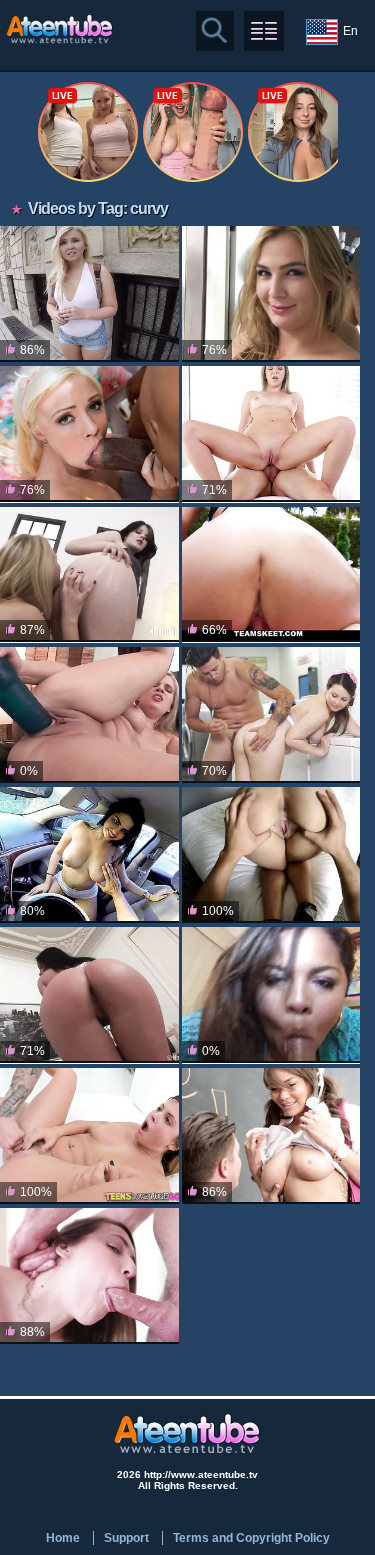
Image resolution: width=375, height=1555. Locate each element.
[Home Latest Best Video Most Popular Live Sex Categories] (264, 31)
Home (63, 1538)
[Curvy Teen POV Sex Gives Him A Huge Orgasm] (271, 294)
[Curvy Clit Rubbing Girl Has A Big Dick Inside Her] (89, 1136)
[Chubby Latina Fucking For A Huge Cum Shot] (271, 995)
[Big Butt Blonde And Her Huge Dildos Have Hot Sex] (89, 715)
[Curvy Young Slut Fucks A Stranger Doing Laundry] (271, 715)
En (350, 31)
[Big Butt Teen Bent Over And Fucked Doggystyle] (89, 1276)
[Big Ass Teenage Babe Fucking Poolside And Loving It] (271, 575)
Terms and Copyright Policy (251, 1538)
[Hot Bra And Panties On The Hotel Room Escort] (271, 855)
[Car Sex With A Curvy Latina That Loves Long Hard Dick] (89, 855)
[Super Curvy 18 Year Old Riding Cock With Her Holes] (89, 995)
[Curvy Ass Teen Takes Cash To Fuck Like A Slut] (89, 294)
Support (126, 1538)
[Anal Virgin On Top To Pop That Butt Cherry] (271, 434)
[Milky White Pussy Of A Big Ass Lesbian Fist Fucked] (89, 575)
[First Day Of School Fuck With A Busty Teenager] (271, 1136)
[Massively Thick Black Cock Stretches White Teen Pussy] (89, 434)
